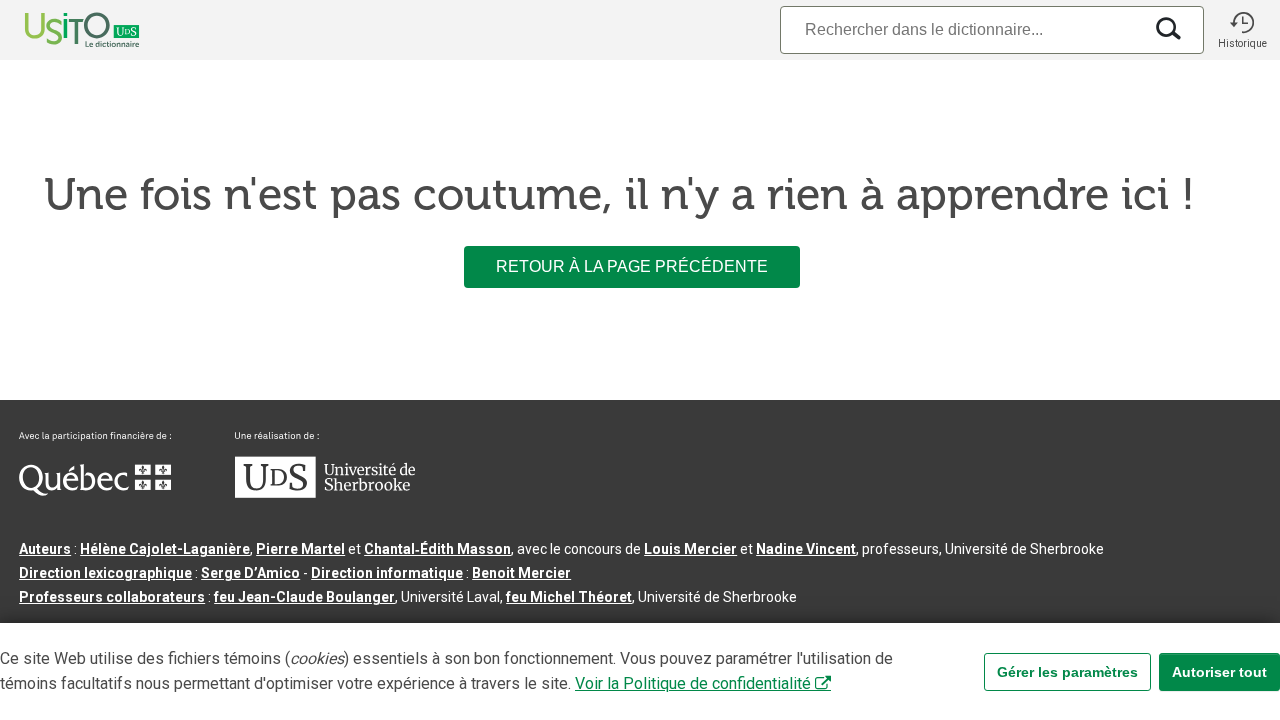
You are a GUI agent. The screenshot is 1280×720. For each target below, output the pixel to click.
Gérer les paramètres (1067, 672)
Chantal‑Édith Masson (437, 549)
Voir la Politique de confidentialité (693, 683)
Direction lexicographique (105, 573)
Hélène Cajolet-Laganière (165, 549)
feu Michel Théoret (569, 597)
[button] (1242, 30)
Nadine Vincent (806, 549)
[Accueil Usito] (60, 30)
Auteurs (45, 549)
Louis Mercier (690, 549)
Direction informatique (387, 573)
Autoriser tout (1219, 672)
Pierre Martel (300, 549)
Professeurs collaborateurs (112, 597)
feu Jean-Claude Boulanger (304, 597)
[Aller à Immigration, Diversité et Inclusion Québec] (95, 491)
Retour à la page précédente (632, 266)
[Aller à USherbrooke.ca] (325, 493)
